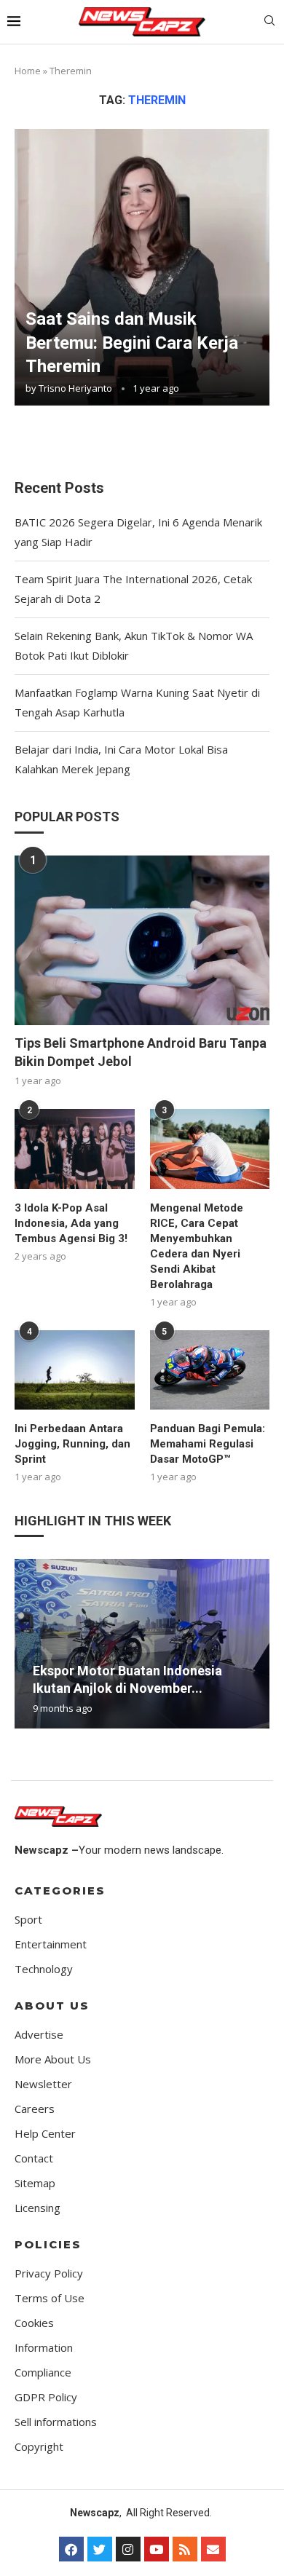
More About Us (53, 2059)
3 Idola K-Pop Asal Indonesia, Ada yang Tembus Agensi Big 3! (71, 1223)
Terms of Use (50, 2298)
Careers (35, 2109)
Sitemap (35, 2183)
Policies (48, 2244)
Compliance (43, 2372)
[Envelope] (213, 2549)
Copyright (39, 2447)
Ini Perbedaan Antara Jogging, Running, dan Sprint (72, 1444)
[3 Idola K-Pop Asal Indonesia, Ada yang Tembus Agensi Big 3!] (75, 1149)
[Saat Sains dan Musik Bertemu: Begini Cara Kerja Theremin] (142, 267)
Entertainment (51, 1944)
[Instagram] (128, 2549)
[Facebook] (71, 2549)
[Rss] (185, 2549)
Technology (44, 1969)
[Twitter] (100, 2549)
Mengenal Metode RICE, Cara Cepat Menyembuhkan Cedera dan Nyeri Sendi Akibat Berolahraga (197, 1246)
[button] (28, 1643)
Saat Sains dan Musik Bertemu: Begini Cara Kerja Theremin (132, 343)
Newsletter (43, 2084)
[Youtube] (157, 2549)
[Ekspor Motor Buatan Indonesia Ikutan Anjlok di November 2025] (142, 1644)
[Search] (269, 22)
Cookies (34, 2323)
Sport (28, 1920)
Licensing (38, 2208)
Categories (60, 1890)
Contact (34, 2158)
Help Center (45, 2134)
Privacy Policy (49, 2273)
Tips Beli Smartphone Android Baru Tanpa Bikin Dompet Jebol (141, 1052)
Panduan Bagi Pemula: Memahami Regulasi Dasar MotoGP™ (208, 1444)
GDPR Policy (46, 2397)
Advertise (39, 2035)
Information (44, 2348)
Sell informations (56, 2422)
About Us (52, 2006)
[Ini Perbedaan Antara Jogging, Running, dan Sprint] (75, 1370)
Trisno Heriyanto (75, 388)
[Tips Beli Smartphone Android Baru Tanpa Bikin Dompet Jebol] (142, 940)
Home (28, 71)
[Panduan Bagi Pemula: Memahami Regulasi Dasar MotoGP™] (210, 1370)
